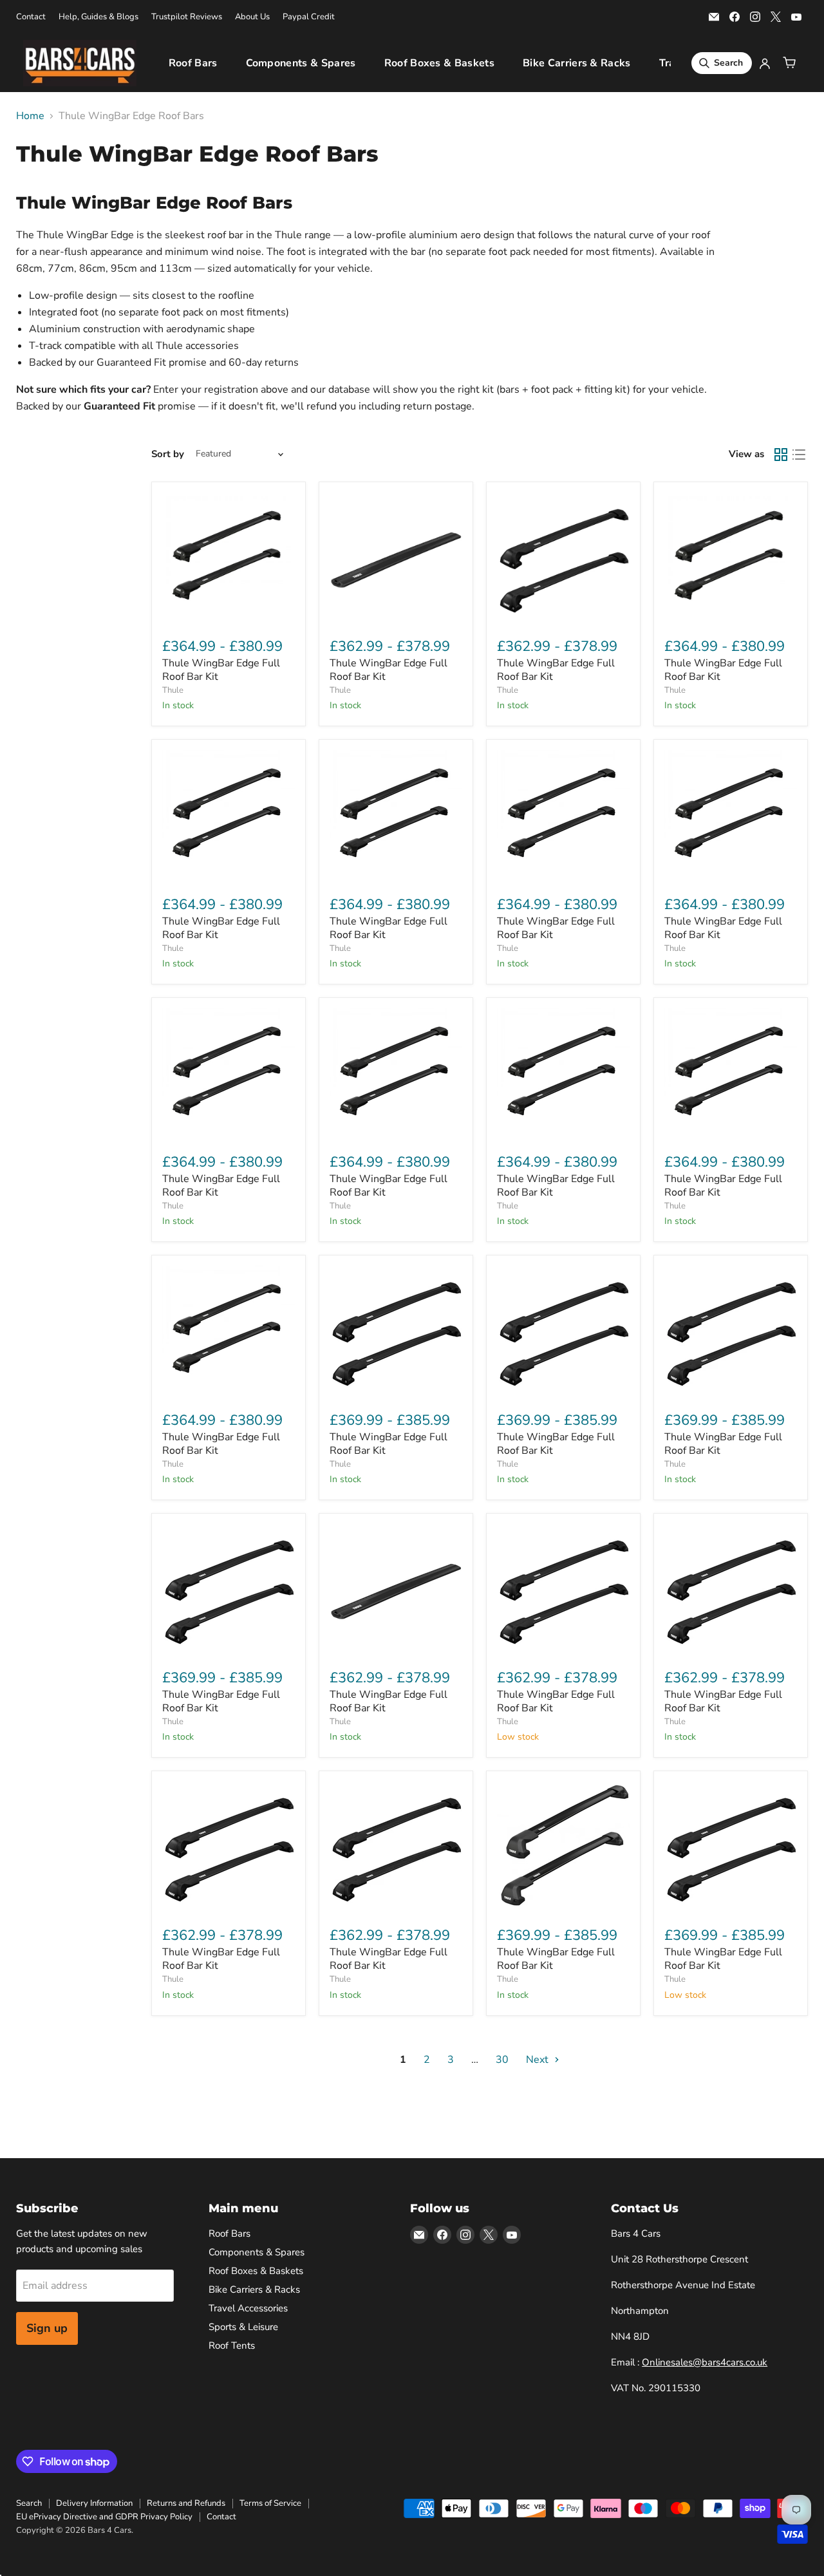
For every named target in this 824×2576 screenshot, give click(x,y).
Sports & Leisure (243, 2327)
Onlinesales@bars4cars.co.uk (705, 2362)
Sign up (47, 2328)
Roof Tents (232, 2346)
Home (30, 116)
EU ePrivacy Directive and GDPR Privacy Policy (104, 2517)
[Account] (765, 63)
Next (538, 2060)
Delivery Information (94, 2503)
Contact (31, 17)
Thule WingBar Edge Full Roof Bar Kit (221, 670)
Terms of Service (270, 2503)
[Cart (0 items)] (789, 63)
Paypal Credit (309, 17)
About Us (252, 17)
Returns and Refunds (186, 2503)
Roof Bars (193, 63)
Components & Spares (301, 63)
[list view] (799, 455)
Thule (173, 690)
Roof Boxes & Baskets (439, 63)
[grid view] (781, 455)
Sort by (168, 454)
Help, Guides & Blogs (98, 17)
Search (29, 2503)
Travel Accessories (248, 2308)
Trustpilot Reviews (187, 17)
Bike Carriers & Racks (577, 63)
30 (502, 2060)
